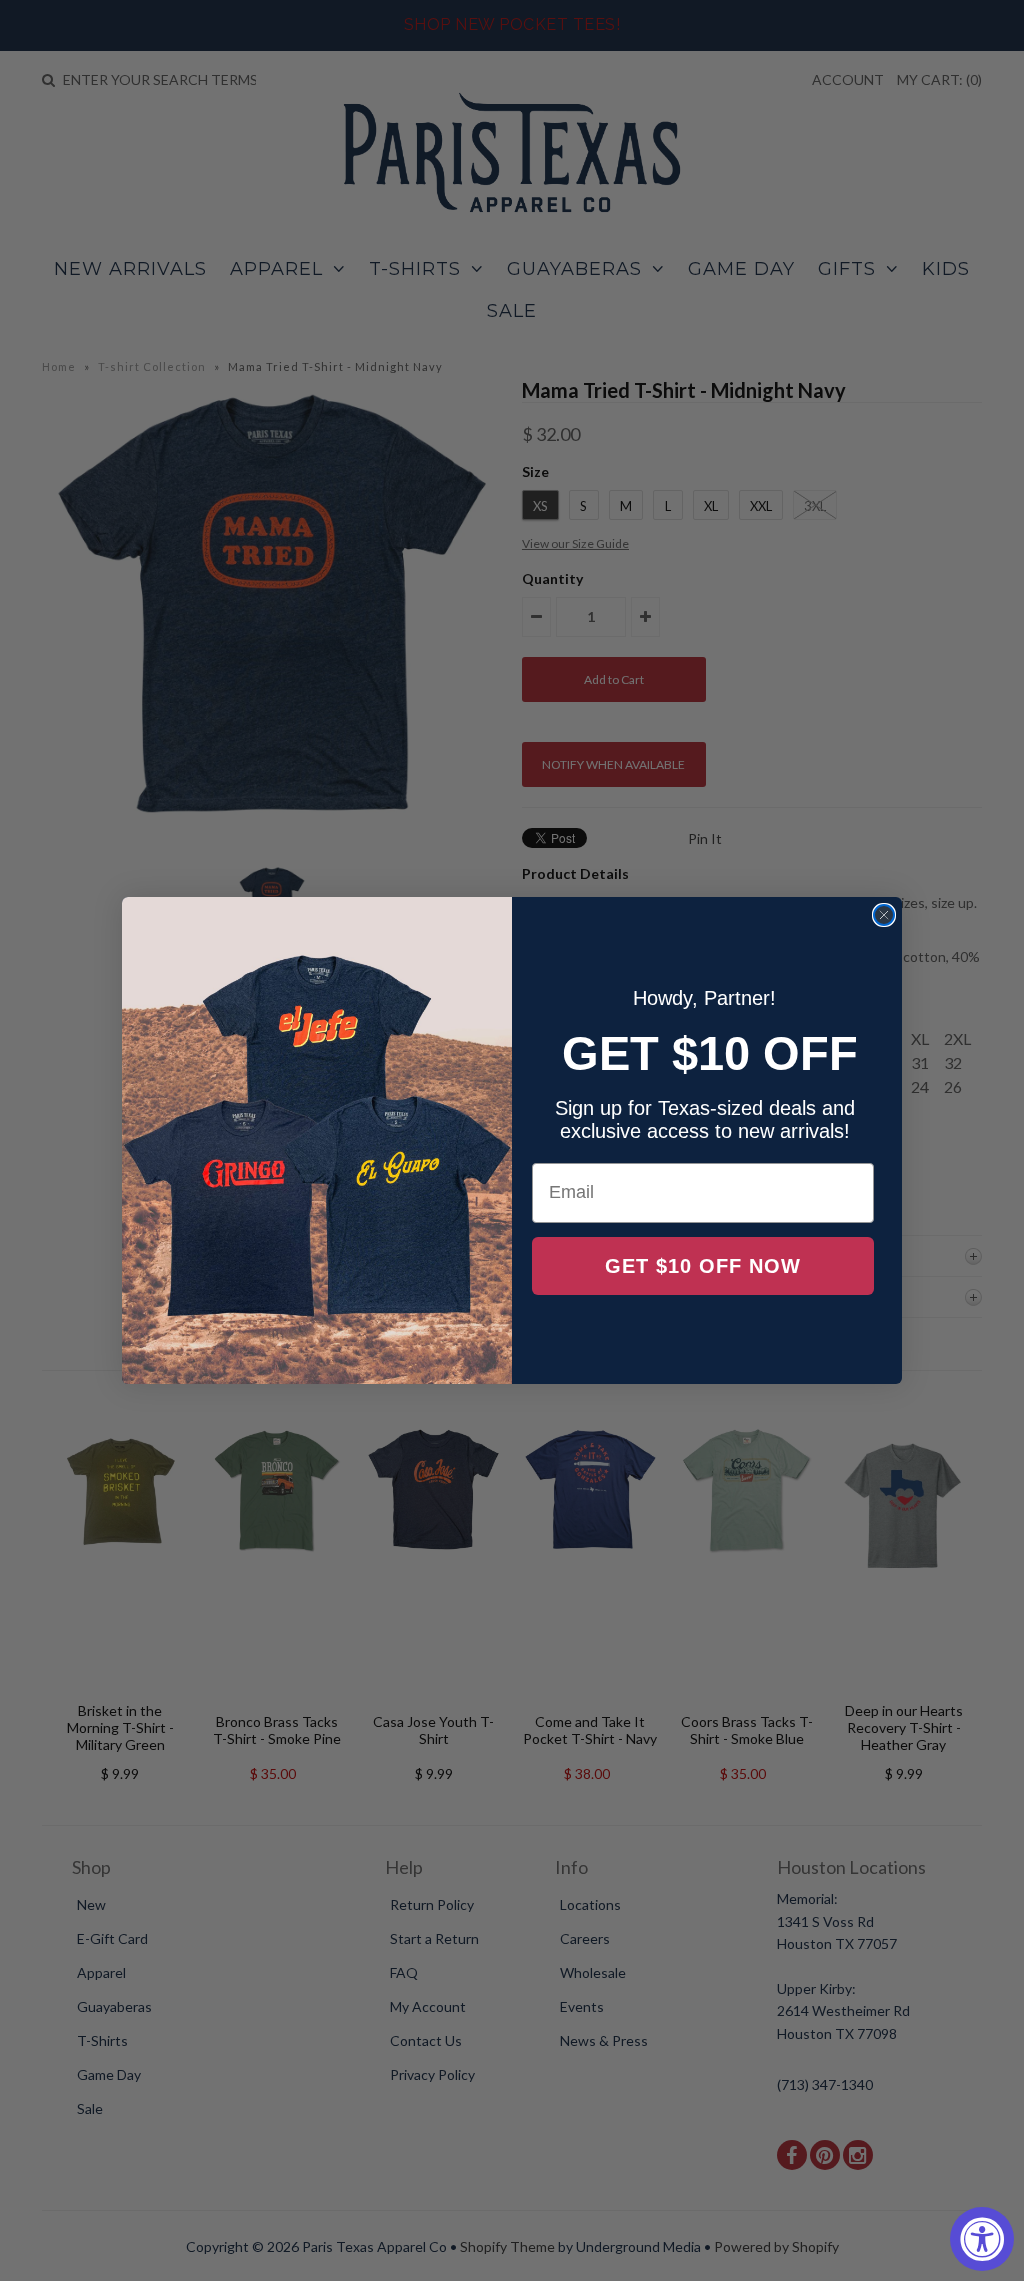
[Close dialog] (884, 915)
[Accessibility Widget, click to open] (982, 2239)
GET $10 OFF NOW (703, 1266)
